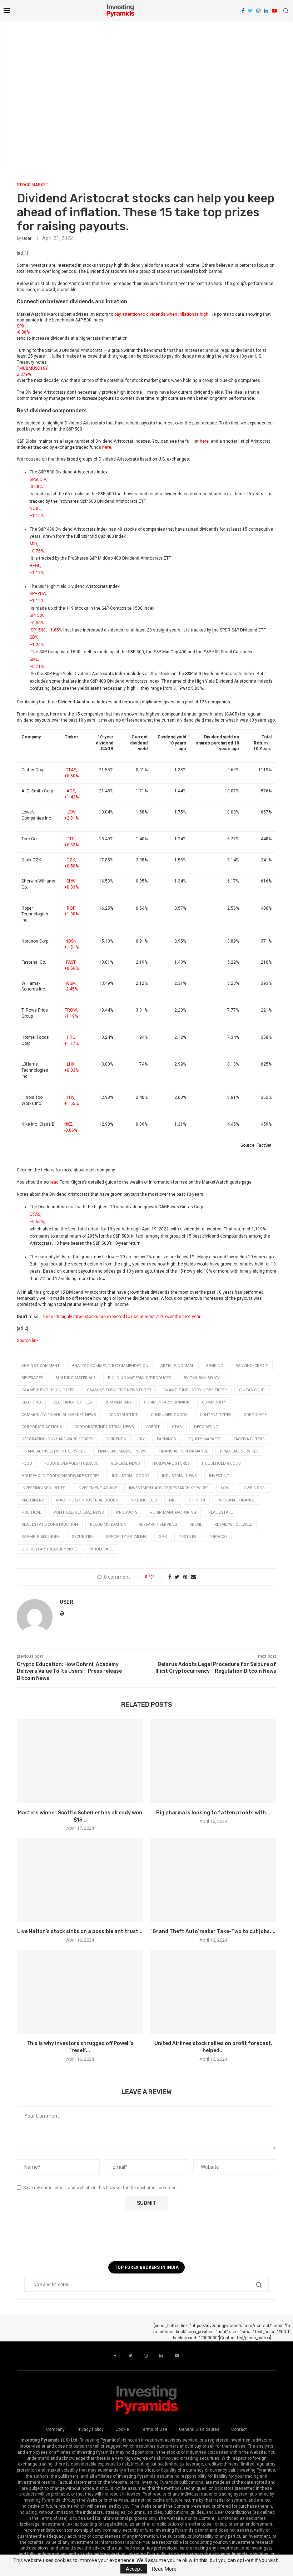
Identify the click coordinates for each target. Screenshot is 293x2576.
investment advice (97, 1488)
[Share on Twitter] (177, 1577)
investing (219, 1476)
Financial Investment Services (54, 1451)
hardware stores (171, 1463)
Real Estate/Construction (50, 1525)
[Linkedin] (266, 11)
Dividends (116, 1439)
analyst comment (41, 1366)
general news (125, 1463)
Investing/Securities (43, 1488)
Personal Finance (236, 1500)
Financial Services (239, 1451)
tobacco (218, 1537)
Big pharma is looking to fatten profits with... (213, 1813)
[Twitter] (250, 11)
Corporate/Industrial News (104, 1427)
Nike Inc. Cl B (144, 1500)
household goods (221, 1463)
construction (123, 1415)
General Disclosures (199, 2429)
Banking (215, 1366)
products (127, 1512)
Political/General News (79, 1512)
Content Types (216, 1415)
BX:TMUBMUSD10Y (202, 1378)
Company (55, 2429)
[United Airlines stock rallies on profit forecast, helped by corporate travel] (213, 1992)
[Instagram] (258, 11)
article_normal (177, 1366)
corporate (255, 1415)
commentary (118, 1402)
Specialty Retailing (126, 1537)
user (27, 239)
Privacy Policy (90, 2429)
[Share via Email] (193, 1577)
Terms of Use (154, 2429)
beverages (32, 1378)
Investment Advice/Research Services (169, 1488)
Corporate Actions (42, 1427)
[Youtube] (274, 11)
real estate (220, 1512)
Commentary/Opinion (167, 1402)
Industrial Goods (131, 1476)
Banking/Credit (252, 1366)
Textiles (188, 1537)
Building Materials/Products (140, 1378)
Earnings (167, 1439)
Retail (196, 1525)
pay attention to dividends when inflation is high (161, 314)
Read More (164, 2569)
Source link (28, 1341)
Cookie (122, 2429)
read (54, 1182)
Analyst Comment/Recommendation (110, 1366)
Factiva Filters (249, 1439)
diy (141, 1439)
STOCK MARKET (33, 185)
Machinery (33, 1500)
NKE (173, 1500)
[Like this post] (156, 1577)
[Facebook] (243, 11)
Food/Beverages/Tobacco (71, 1463)
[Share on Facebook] (170, 1577)
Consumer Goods (169, 1415)
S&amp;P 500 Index (41, 1537)
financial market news (122, 1451)
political (31, 1512)
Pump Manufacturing (173, 1512)
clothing (31, 1402)
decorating (206, 1427)
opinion (197, 1500)
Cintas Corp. (252, 1390)
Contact (239, 2429)
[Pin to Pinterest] (185, 1577)
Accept (134, 2569)
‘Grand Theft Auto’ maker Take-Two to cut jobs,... (213, 1931)
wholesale (101, 1549)
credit (153, 1427)
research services (158, 1525)
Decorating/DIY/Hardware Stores (57, 1439)
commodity (214, 1402)
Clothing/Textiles (73, 1402)
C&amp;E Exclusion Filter (48, 1390)
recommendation (108, 1525)
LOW (225, 1488)
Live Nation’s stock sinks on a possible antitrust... (80, 1931)
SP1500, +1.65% (46, 630)
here (204, 441)
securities (83, 1537)
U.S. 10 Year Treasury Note (49, 1549)
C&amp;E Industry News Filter (195, 1390)
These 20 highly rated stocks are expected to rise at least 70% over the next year (121, 1317)
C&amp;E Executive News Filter (119, 1390)
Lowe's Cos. (254, 1488)
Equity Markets (205, 1439)
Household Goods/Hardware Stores (61, 1476)
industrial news (179, 1476)
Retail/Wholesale (233, 1525)
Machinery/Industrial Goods (87, 1500)
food (27, 1463)
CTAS (177, 1427)
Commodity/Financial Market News (59, 1415)
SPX (163, 1537)
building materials (76, 1378)
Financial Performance (183, 1451)
